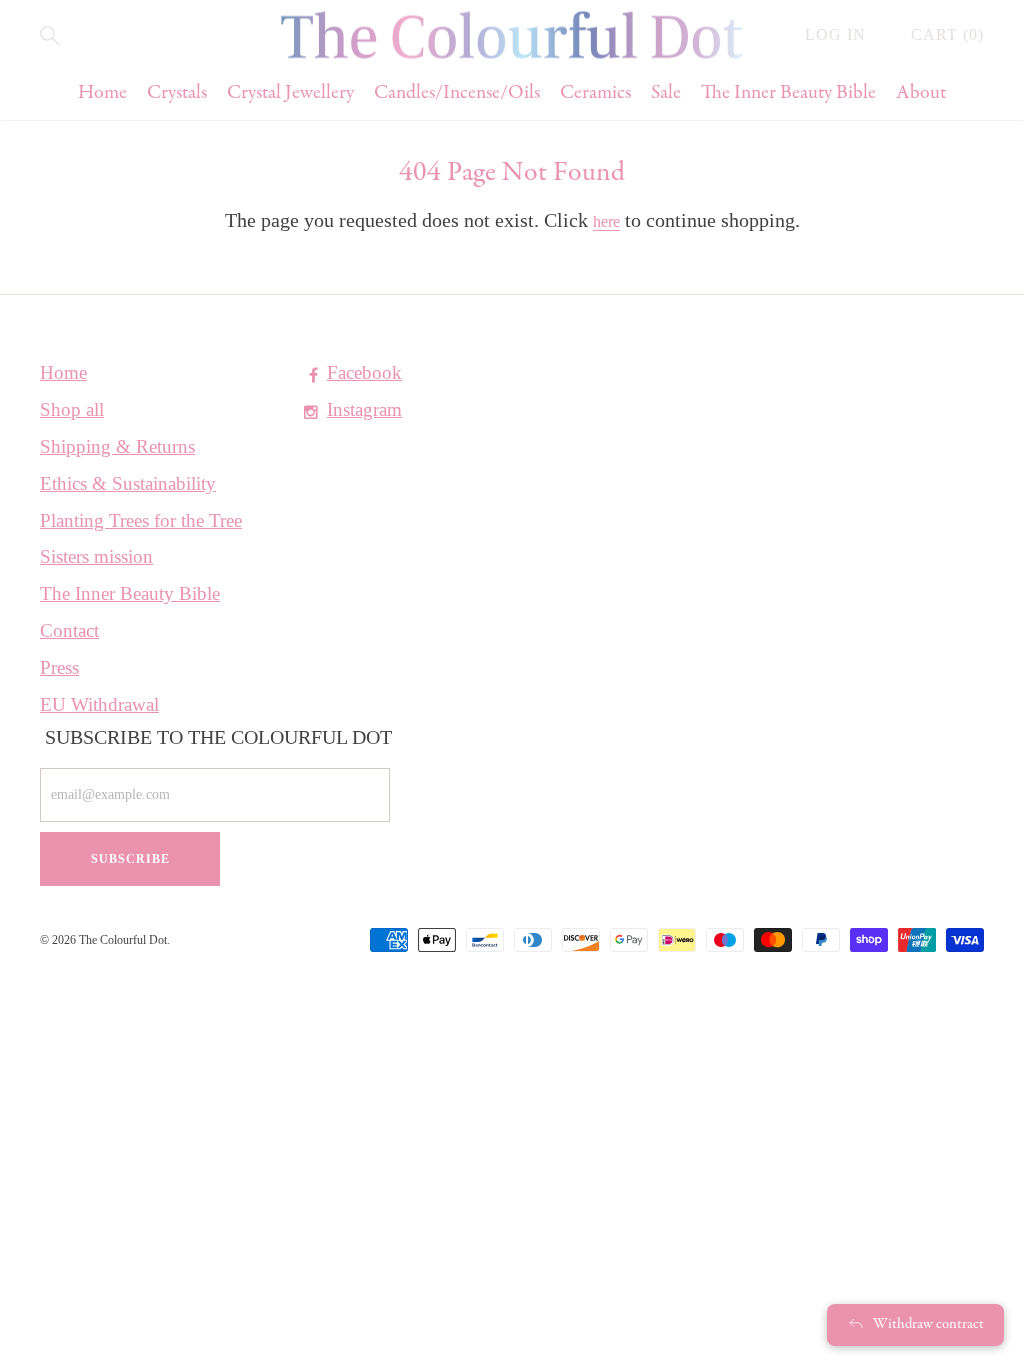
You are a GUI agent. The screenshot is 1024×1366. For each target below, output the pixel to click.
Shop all (72, 409)
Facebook (364, 372)
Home (102, 93)
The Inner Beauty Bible (788, 93)
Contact (69, 630)
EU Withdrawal (99, 704)
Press (59, 667)
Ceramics (595, 93)
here (606, 221)
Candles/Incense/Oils (457, 93)
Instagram (364, 409)
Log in (838, 34)
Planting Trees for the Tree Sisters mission (141, 538)
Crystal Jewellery (290, 93)
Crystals (177, 93)
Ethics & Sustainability (128, 483)
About (921, 93)
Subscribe (130, 859)
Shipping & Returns (117, 446)
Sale (666, 93)
